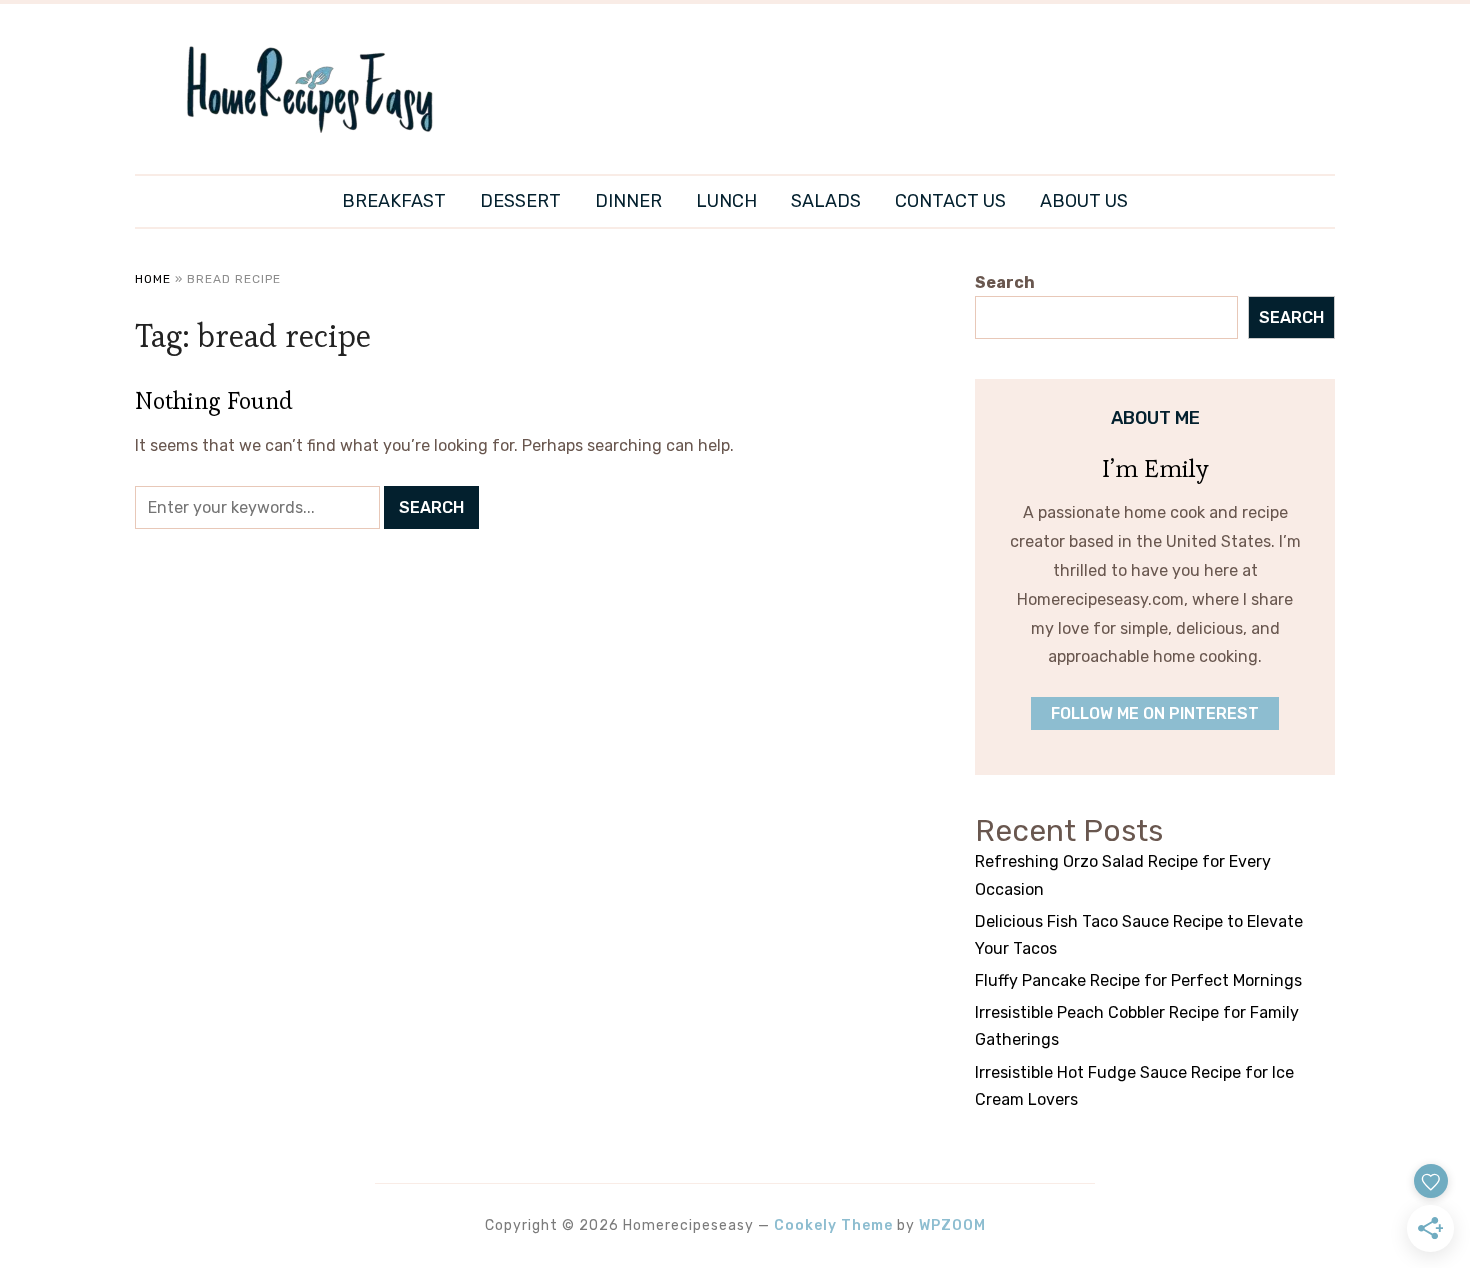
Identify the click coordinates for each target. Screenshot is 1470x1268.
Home (153, 279)
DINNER (628, 201)
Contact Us (950, 201)
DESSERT (520, 201)
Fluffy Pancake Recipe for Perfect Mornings (1138, 980)
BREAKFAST (394, 201)
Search (1005, 282)
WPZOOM (952, 1225)
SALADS (826, 201)
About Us (1084, 201)
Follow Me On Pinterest (1155, 713)
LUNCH (726, 201)
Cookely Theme (833, 1225)
